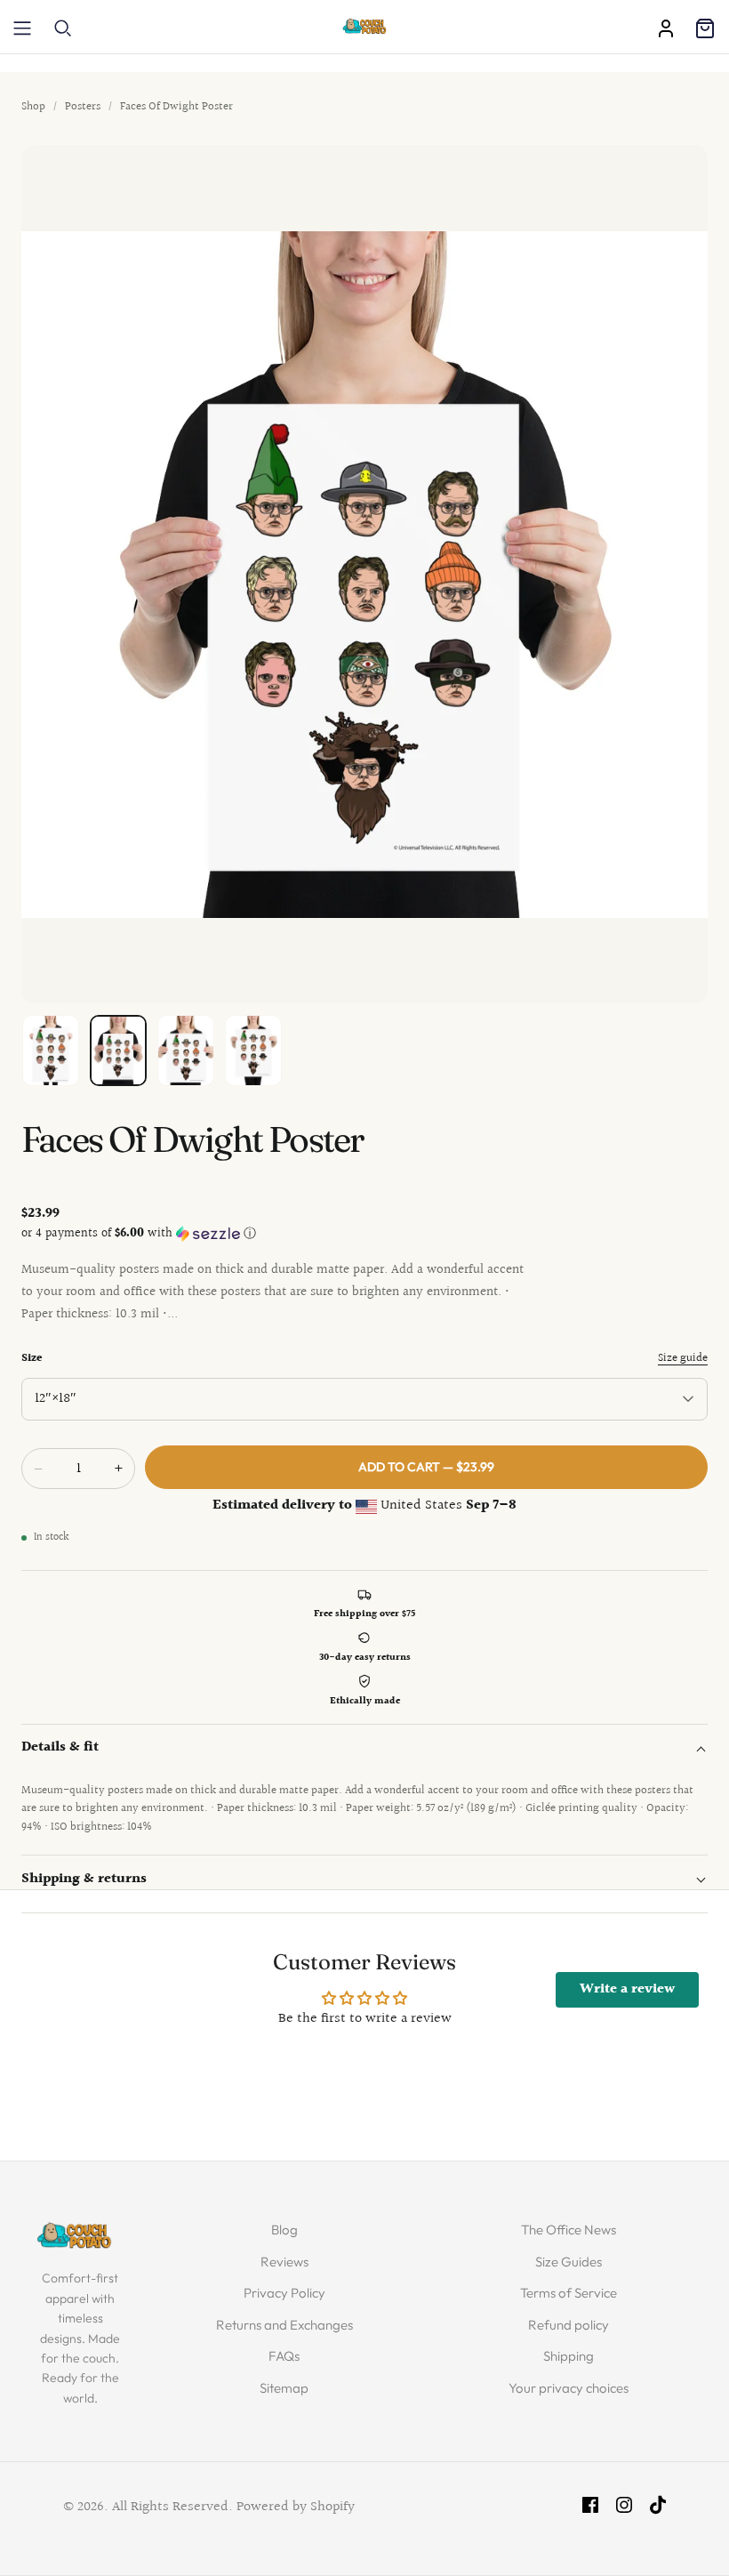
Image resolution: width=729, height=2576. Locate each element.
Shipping (569, 2356)
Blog (284, 2230)
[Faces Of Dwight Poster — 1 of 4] (51, 1051)
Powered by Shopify (296, 2507)
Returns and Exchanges (284, 2325)
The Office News (569, 2230)
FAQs (284, 2356)
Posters (83, 107)
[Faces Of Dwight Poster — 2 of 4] (118, 1051)
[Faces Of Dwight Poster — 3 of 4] (186, 1051)
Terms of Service (569, 2293)
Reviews (284, 2262)
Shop (33, 107)
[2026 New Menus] (22, 28)
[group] (364, 574)
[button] (364, 1234)
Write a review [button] (627, 1989)
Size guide (683, 1358)
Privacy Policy (284, 2293)
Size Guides (569, 2262)
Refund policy (569, 2325)
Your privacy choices (569, 2388)
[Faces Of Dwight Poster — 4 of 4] (253, 1051)
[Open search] (63, 28)
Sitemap (284, 2388)
